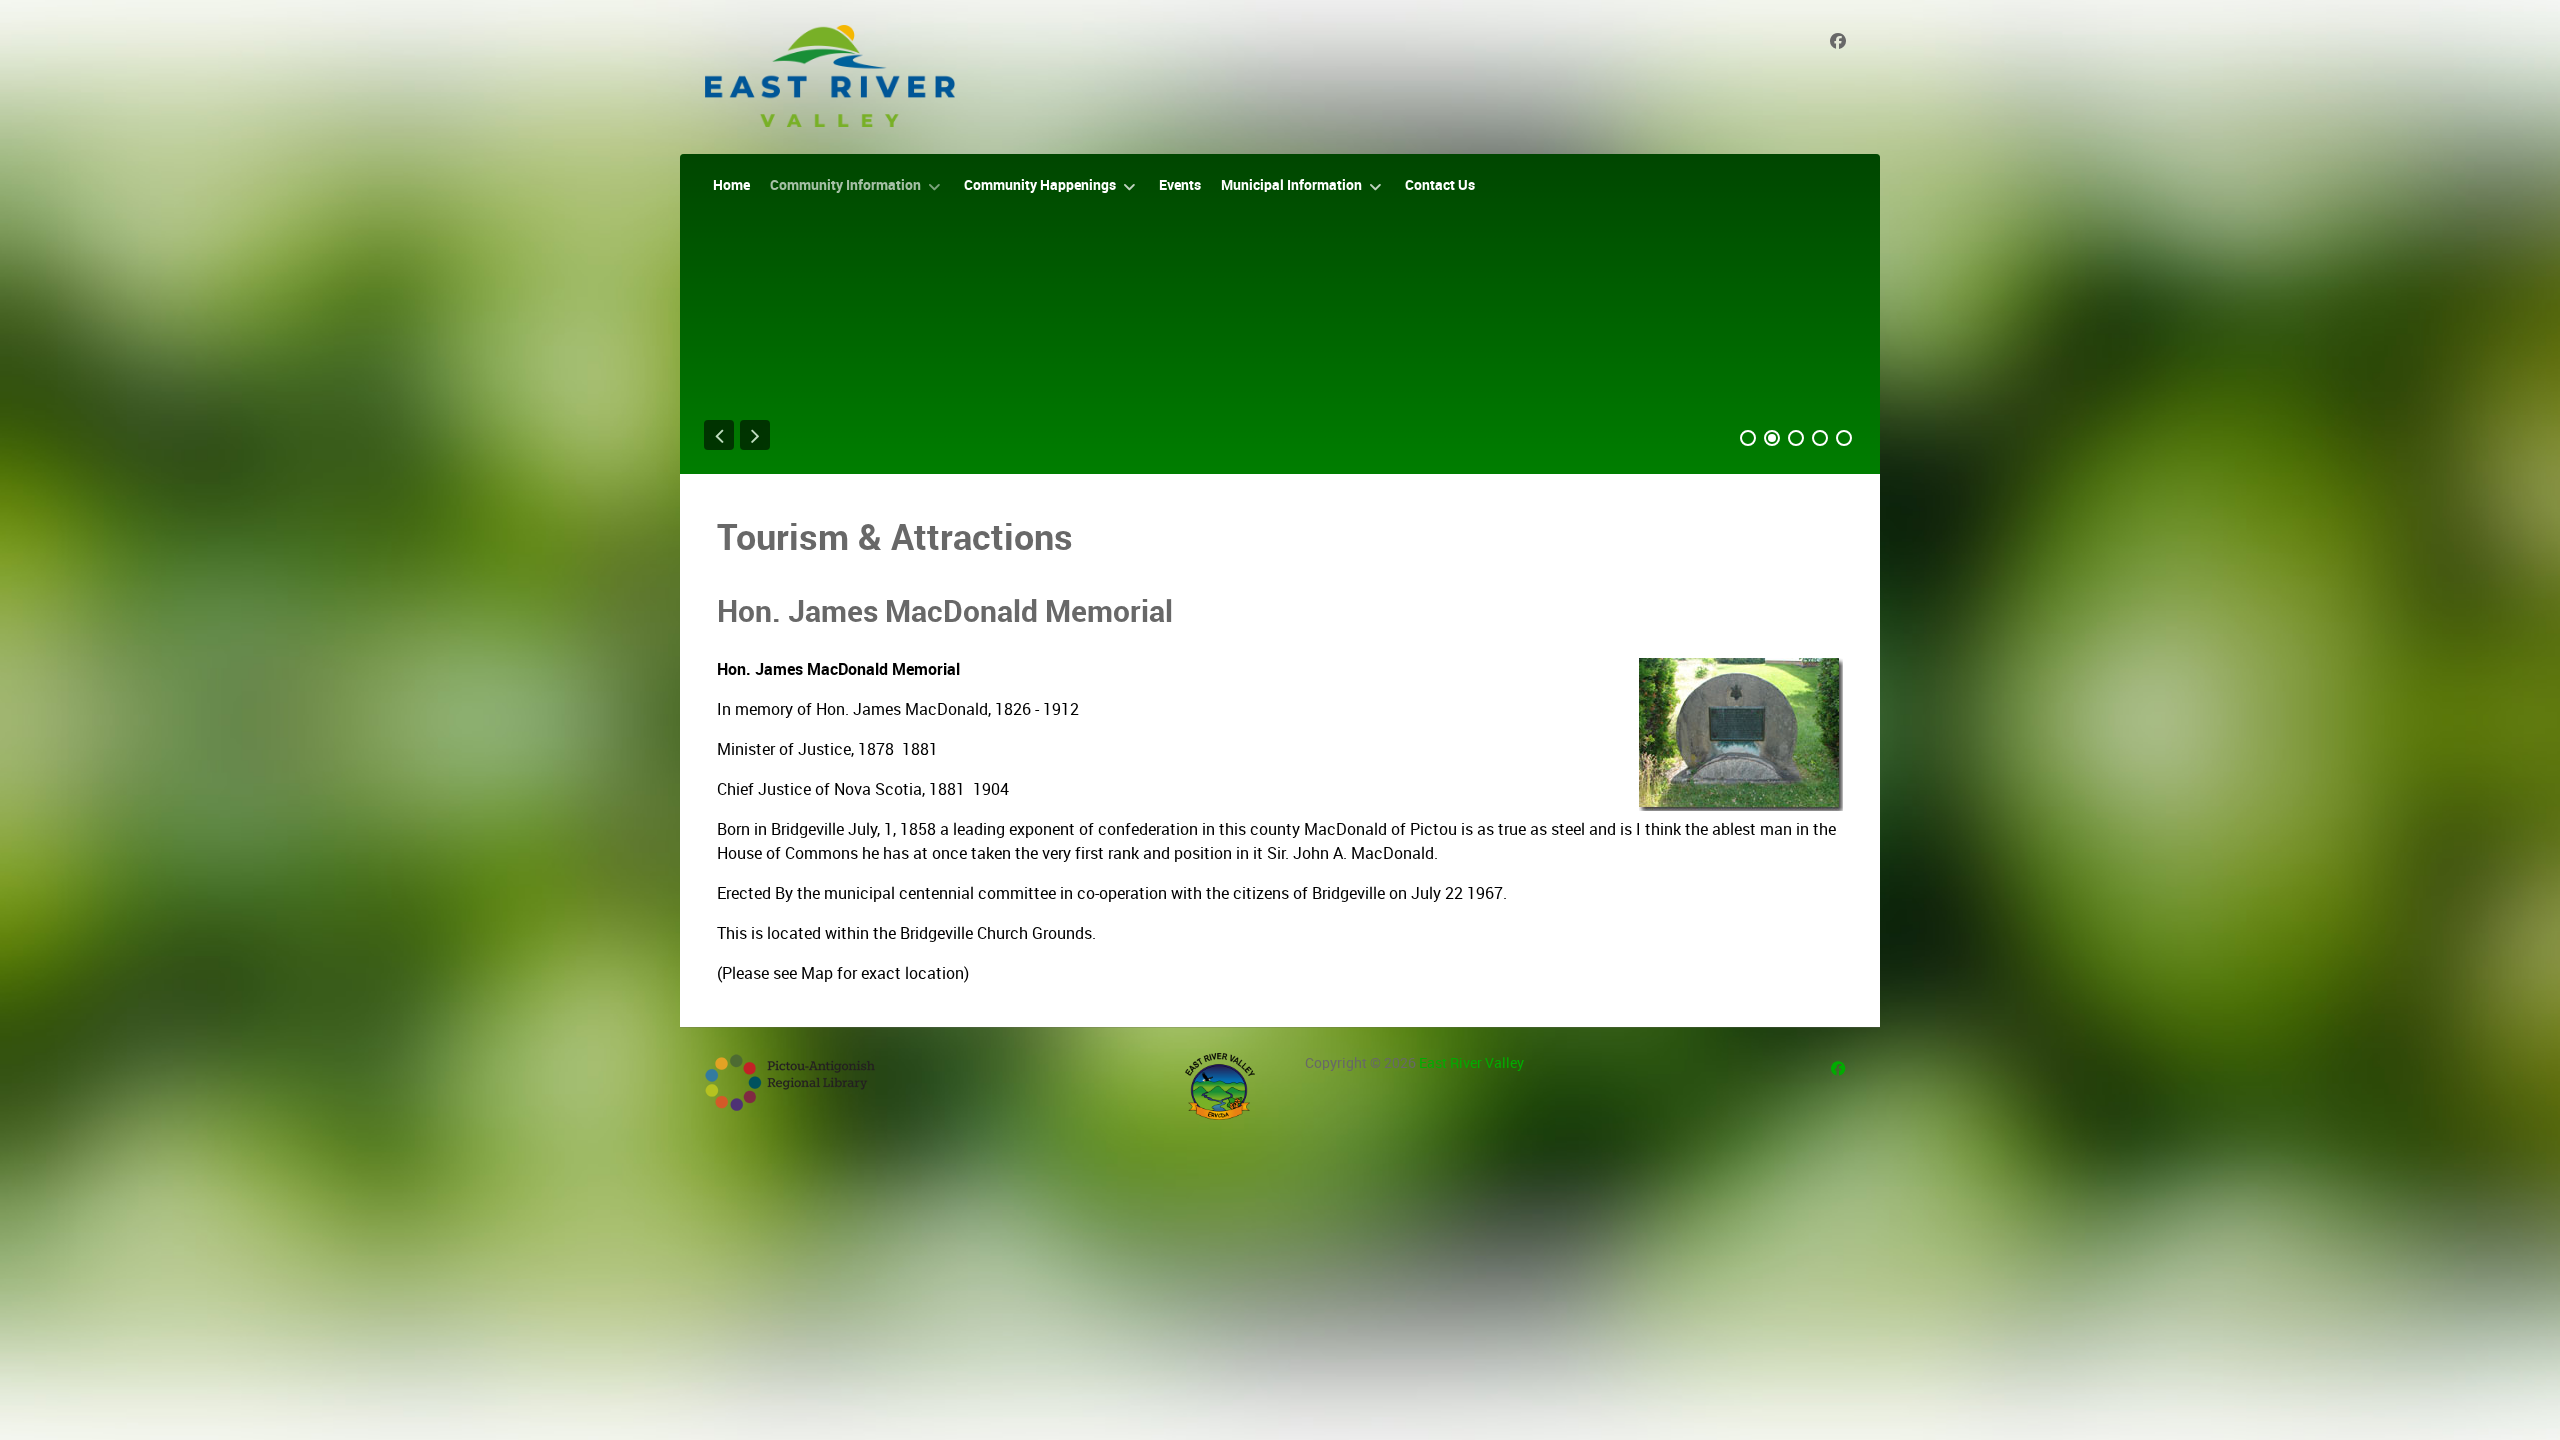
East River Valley (1471, 1063)
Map (817, 973)
